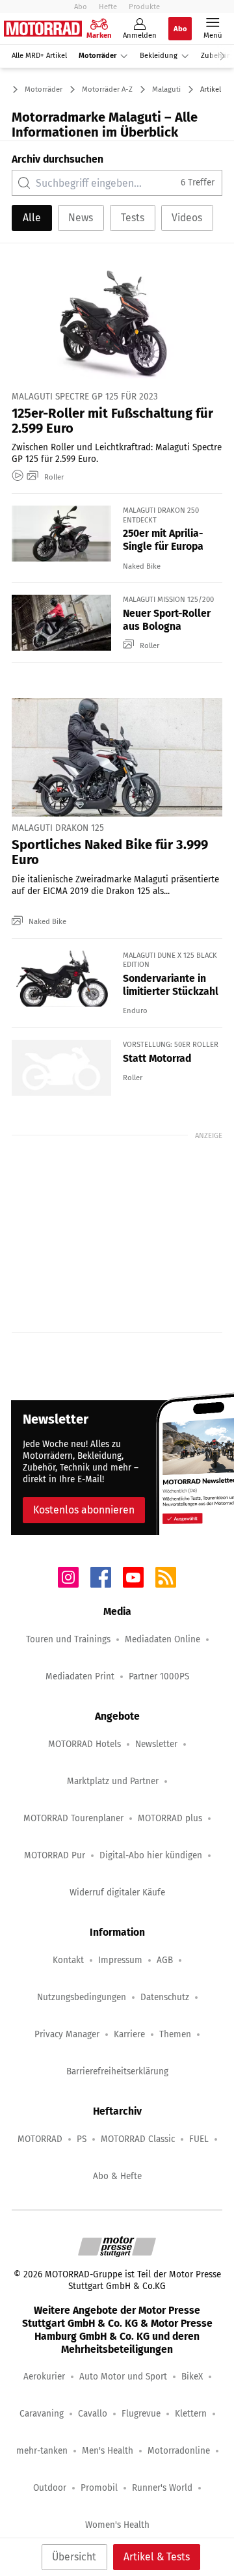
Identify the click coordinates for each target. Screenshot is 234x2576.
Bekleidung (159, 56)
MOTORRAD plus (170, 1818)
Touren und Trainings (68, 1639)
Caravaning (42, 2414)
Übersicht (74, 2557)
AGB (165, 1960)
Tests (133, 218)
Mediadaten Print (80, 1676)
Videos (187, 218)
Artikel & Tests (157, 2557)
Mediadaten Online (162, 1639)
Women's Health (117, 2525)
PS (82, 2139)
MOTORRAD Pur (55, 1855)
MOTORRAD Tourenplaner (73, 1818)
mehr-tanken (42, 2451)
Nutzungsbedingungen (82, 1997)
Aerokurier (44, 2377)
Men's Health (108, 2451)
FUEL (199, 2139)
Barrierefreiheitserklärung (117, 2071)
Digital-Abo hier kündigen (151, 1855)
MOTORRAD (40, 2139)
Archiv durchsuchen (58, 159)
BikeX (192, 2377)
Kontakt (68, 1960)
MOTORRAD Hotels (84, 1744)
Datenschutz (165, 1997)
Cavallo (93, 2414)
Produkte (144, 7)
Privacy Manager (67, 2034)
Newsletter (156, 1744)
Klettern (191, 2414)
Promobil (99, 2488)
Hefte (108, 7)
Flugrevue (141, 2414)
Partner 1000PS (159, 1676)
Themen (175, 2034)
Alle (32, 218)
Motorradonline (179, 2451)
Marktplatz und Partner (113, 1781)
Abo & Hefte (117, 2176)
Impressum (120, 1960)
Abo (81, 7)
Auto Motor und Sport (123, 2377)
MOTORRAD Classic (138, 2139)
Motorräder (97, 56)
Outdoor (50, 2488)
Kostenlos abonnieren (84, 1510)
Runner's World (162, 2488)
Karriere (129, 2034)
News (81, 218)
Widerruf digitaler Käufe (117, 1892)
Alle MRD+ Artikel (39, 56)
